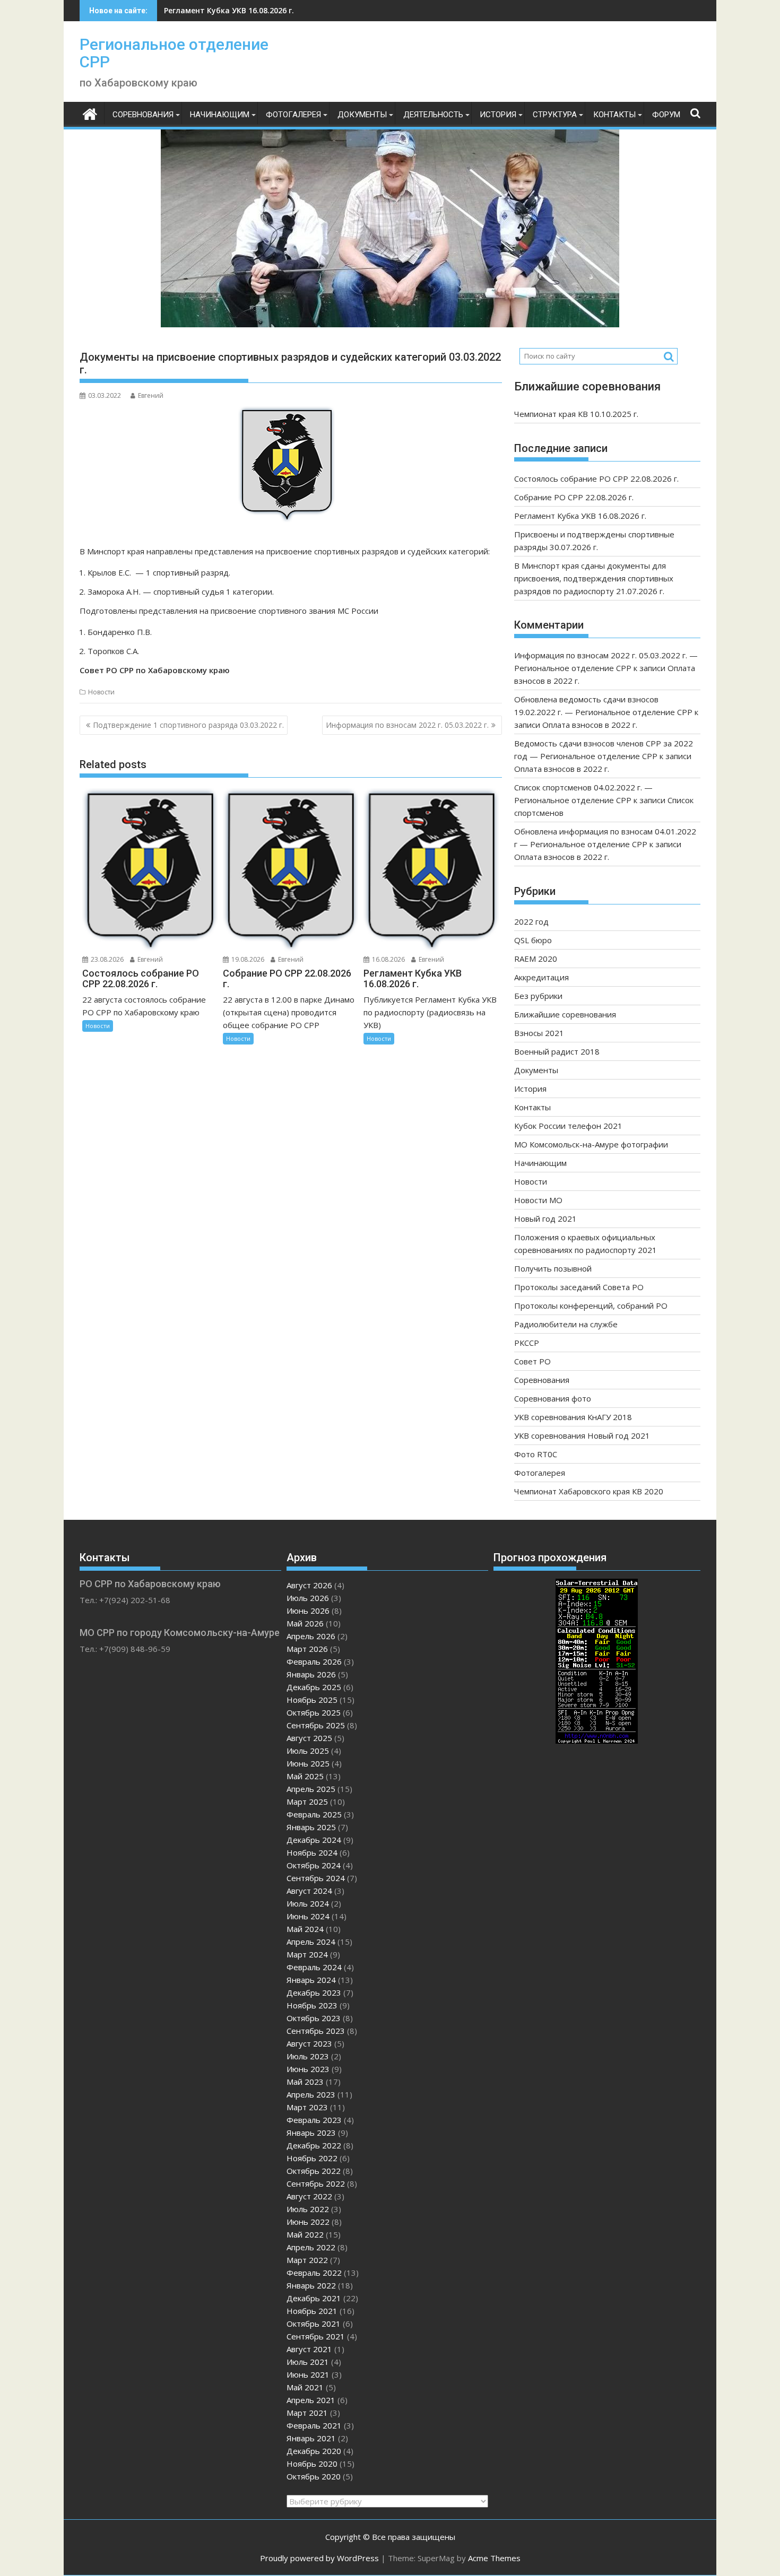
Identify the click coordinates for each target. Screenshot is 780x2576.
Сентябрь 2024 (316, 1878)
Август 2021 (309, 2349)
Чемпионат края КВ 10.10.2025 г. (576, 414)
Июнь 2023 (308, 2069)
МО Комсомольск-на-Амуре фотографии (591, 1144)
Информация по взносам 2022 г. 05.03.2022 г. (407, 725)
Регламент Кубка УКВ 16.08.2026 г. (229, 10)
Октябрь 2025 (314, 1712)
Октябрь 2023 (314, 2018)
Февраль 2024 (314, 1967)
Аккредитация (541, 977)
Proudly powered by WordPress (319, 2558)
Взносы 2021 (539, 1033)
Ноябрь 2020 (312, 2464)
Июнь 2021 (308, 2374)
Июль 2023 (308, 2056)
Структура (555, 115)
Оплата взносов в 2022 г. (590, 725)
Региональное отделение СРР (174, 53)
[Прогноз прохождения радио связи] (597, 1740)
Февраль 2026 (314, 1661)
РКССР (527, 1343)
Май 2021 (305, 2387)
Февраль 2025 (314, 1814)
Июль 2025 (308, 1751)
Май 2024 (305, 1929)
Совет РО (532, 1361)
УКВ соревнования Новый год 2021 (582, 1435)
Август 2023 (309, 2043)
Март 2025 (307, 1802)
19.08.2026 (247, 959)
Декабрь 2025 (314, 1687)
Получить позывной (553, 1268)
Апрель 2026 (311, 1636)
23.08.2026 (106, 959)
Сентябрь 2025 (316, 1725)
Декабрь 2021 (314, 2298)
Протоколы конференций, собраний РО (591, 1306)
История (498, 115)
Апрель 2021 (311, 2400)
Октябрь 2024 (314, 1865)
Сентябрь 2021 (316, 2336)
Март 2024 (307, 1954)
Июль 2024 (308, 1903)
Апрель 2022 (311, 2247)
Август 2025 (309, 1738)
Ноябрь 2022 (312, 2158)
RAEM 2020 (536, 959)
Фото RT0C (536, 1454)
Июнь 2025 (308, 1763)
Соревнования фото (553, 1398)
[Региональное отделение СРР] (90, 113)
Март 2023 (307, 2107)
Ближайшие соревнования (565, 1014)
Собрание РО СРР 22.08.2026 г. (574, 497)
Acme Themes (494, 2558)
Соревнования (143, 115)
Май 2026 (305, 1623)
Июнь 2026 (308, 1611)
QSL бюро (533, 940)
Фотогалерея (293, 115)
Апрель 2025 (311, 1789)
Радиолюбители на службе (566, 1324)
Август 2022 (309, 2196)
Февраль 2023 (314, 2120)
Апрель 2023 (311, 2094)
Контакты (614, 115)
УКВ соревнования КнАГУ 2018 (573, 1417)
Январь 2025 (311, 1827)
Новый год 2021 (545, 1219)
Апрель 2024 (311, 1942)
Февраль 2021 (314, 2425)
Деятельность (433, 115)
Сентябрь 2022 (316, 2183)
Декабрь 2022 (314, 2145)
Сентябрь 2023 (316, 2031)
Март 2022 (307, 2260)
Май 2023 (305, 2082)
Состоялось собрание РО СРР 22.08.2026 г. (596, 478)
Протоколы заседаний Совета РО (579, 1287)
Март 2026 (307, 1649)
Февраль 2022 (314, 2273)
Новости (101, 692)
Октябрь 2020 (314, 2476)
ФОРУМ (666, 115)
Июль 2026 (308, 1598)
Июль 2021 (308, 2362)
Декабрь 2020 (314, 2451)
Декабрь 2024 (314, 1840)
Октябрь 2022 (314, 2171)
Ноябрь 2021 (312, 2311)
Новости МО (538, 1200)
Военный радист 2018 (557, 1051)
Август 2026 (309, 1585)
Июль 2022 (308, 2209)
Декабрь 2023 (314, 1992)
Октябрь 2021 (314, 2323)
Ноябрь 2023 (312, 2005)
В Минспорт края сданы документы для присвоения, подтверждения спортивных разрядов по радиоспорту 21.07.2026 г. (594, 578)
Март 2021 (307, 2413)
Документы (362, 115)
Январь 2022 (311, 2285)
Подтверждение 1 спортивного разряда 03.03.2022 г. (188, 725)
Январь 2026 (311, 1674)
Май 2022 (305, 2234)
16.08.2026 (388, 959)
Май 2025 (305, 1776)
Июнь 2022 (308, 2222)
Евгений (151, 395)
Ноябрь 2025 (312, 1700)
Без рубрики (538, 996)
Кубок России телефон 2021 (568, 1126)
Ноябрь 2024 (312, 1852)
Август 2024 (309, 1891)
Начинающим (220, 115)
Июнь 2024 (308, 1916)
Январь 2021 (311, 2438)
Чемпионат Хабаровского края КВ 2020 (589, 1491)
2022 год (531, 921)
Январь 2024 (311, 1980)
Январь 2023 (311, 2133)
